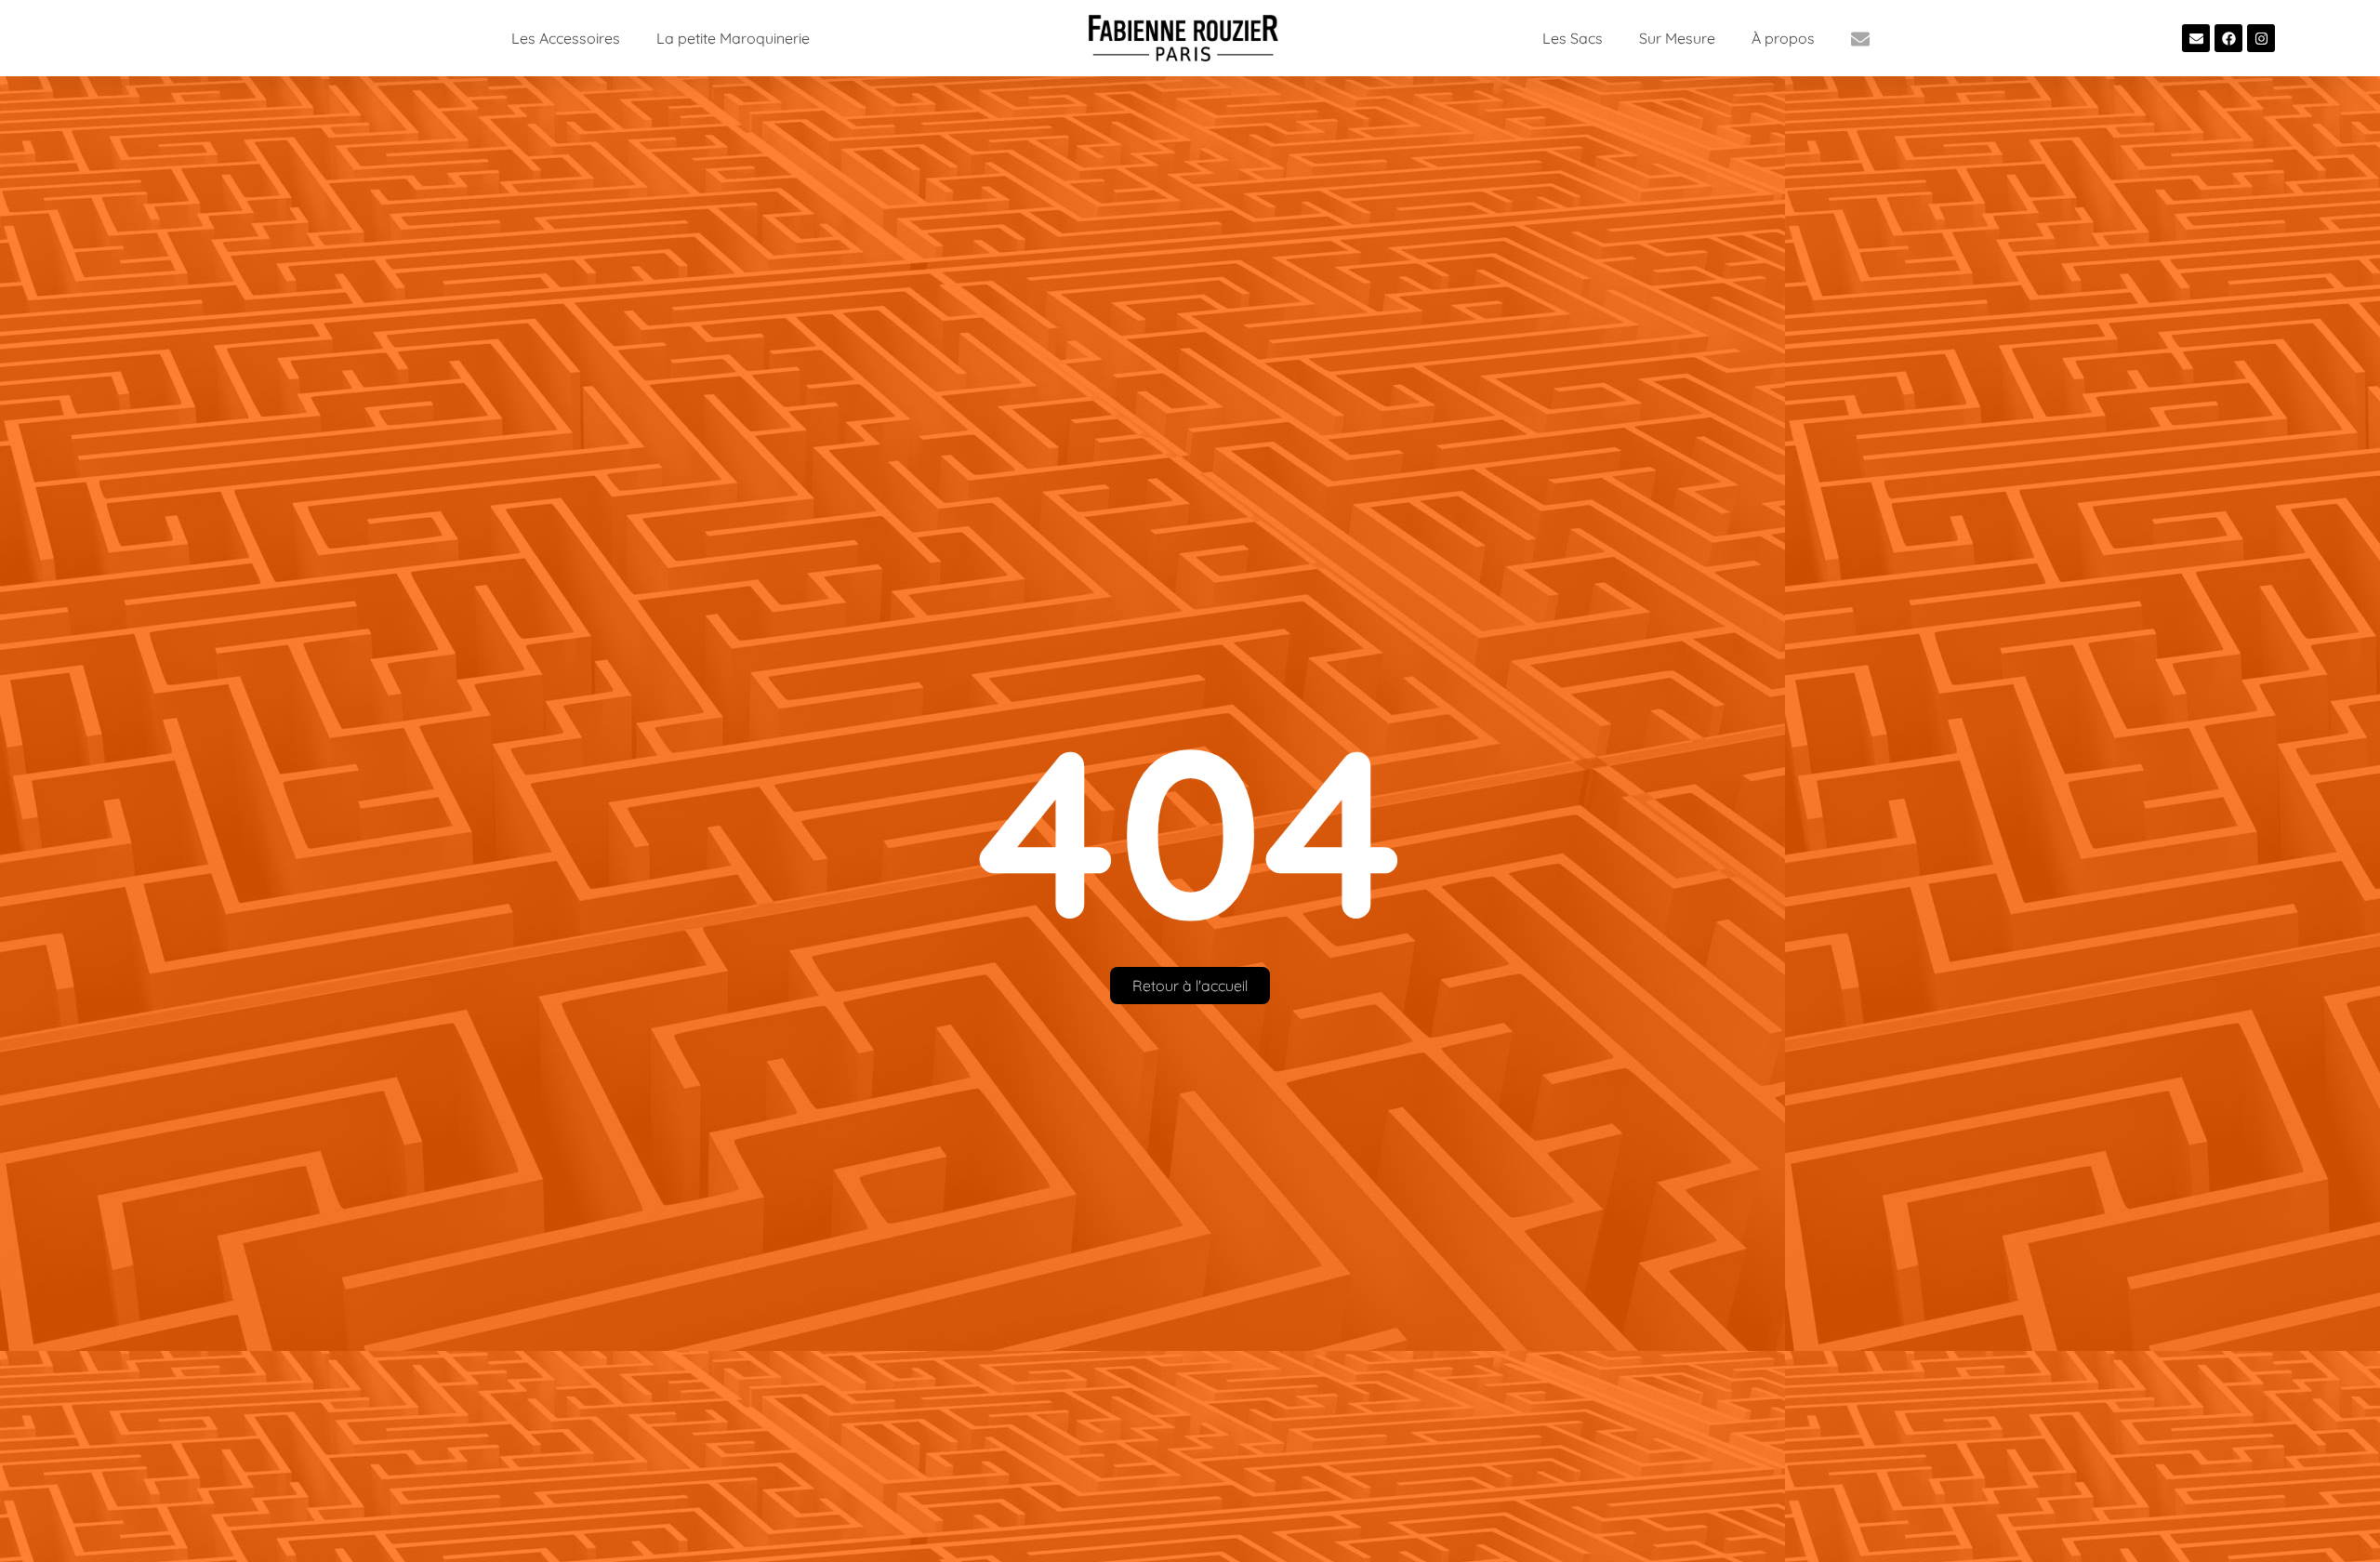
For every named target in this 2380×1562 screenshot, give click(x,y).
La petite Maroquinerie (733, 38)
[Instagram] (2261, 38)
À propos (1783, 38)
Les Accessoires (566, 38)
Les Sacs (1573, 38)
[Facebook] (2228, 38)
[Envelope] (2196, 38)
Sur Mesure (1677, 38)
